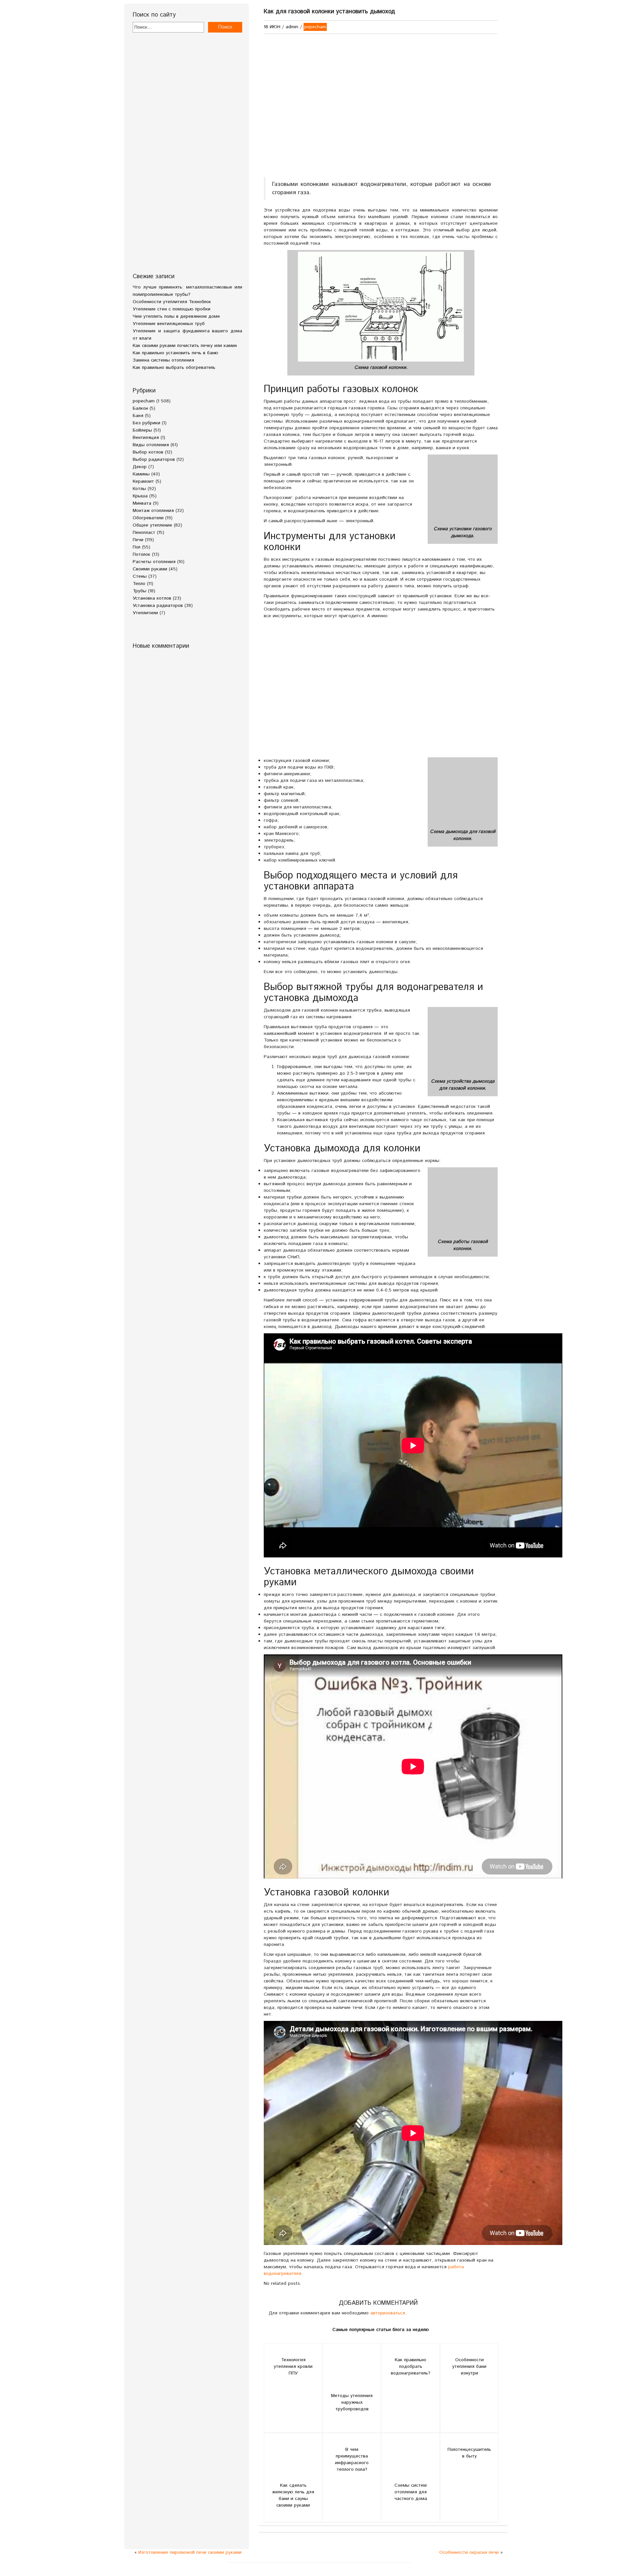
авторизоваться (388, 2313)
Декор (140, 467)
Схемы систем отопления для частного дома (411, 2492)
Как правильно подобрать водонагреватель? (411, 2367)
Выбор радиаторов (154, 459)
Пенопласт (144, 533)
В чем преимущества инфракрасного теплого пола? (352, 2459)
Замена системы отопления (163, 360)
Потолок (142, 554)
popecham (144, 401)
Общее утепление (152, 525)
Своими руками (150, 569)
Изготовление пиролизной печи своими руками (190, 2552)
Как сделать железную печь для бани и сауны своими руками (293, 2495)
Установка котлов (152, 598)
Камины (141, 474)
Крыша (140, 496)
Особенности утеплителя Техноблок (172, 302)
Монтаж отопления (153, 511)
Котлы (139, 489)
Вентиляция (146, 438)
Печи (138, 540)
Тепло (139, 584)
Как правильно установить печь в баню (176, 353)
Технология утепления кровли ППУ (293, 2367)
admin (292, 27)
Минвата (142, 503)
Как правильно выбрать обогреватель (174, 368)
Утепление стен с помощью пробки (172, 309)
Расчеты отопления (154, 562)
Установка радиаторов (158, 606)
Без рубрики (146, 423)
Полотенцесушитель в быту (469, 2453)
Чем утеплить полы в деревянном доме (176, 316)
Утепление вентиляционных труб (169, 324)
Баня (138, 416)
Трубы (140, 591)
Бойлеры (142, 430)
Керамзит (143, 481)
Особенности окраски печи (469, 2552)
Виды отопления (151, 445)
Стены (140, 576)
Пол (137, 547)
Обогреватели (148, 518)
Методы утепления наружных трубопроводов (352, 2402)
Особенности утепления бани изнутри (469, 2367)
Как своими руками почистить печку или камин (185, 346)
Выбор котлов (148, 452)
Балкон (140, 408)
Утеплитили (145, 613)
